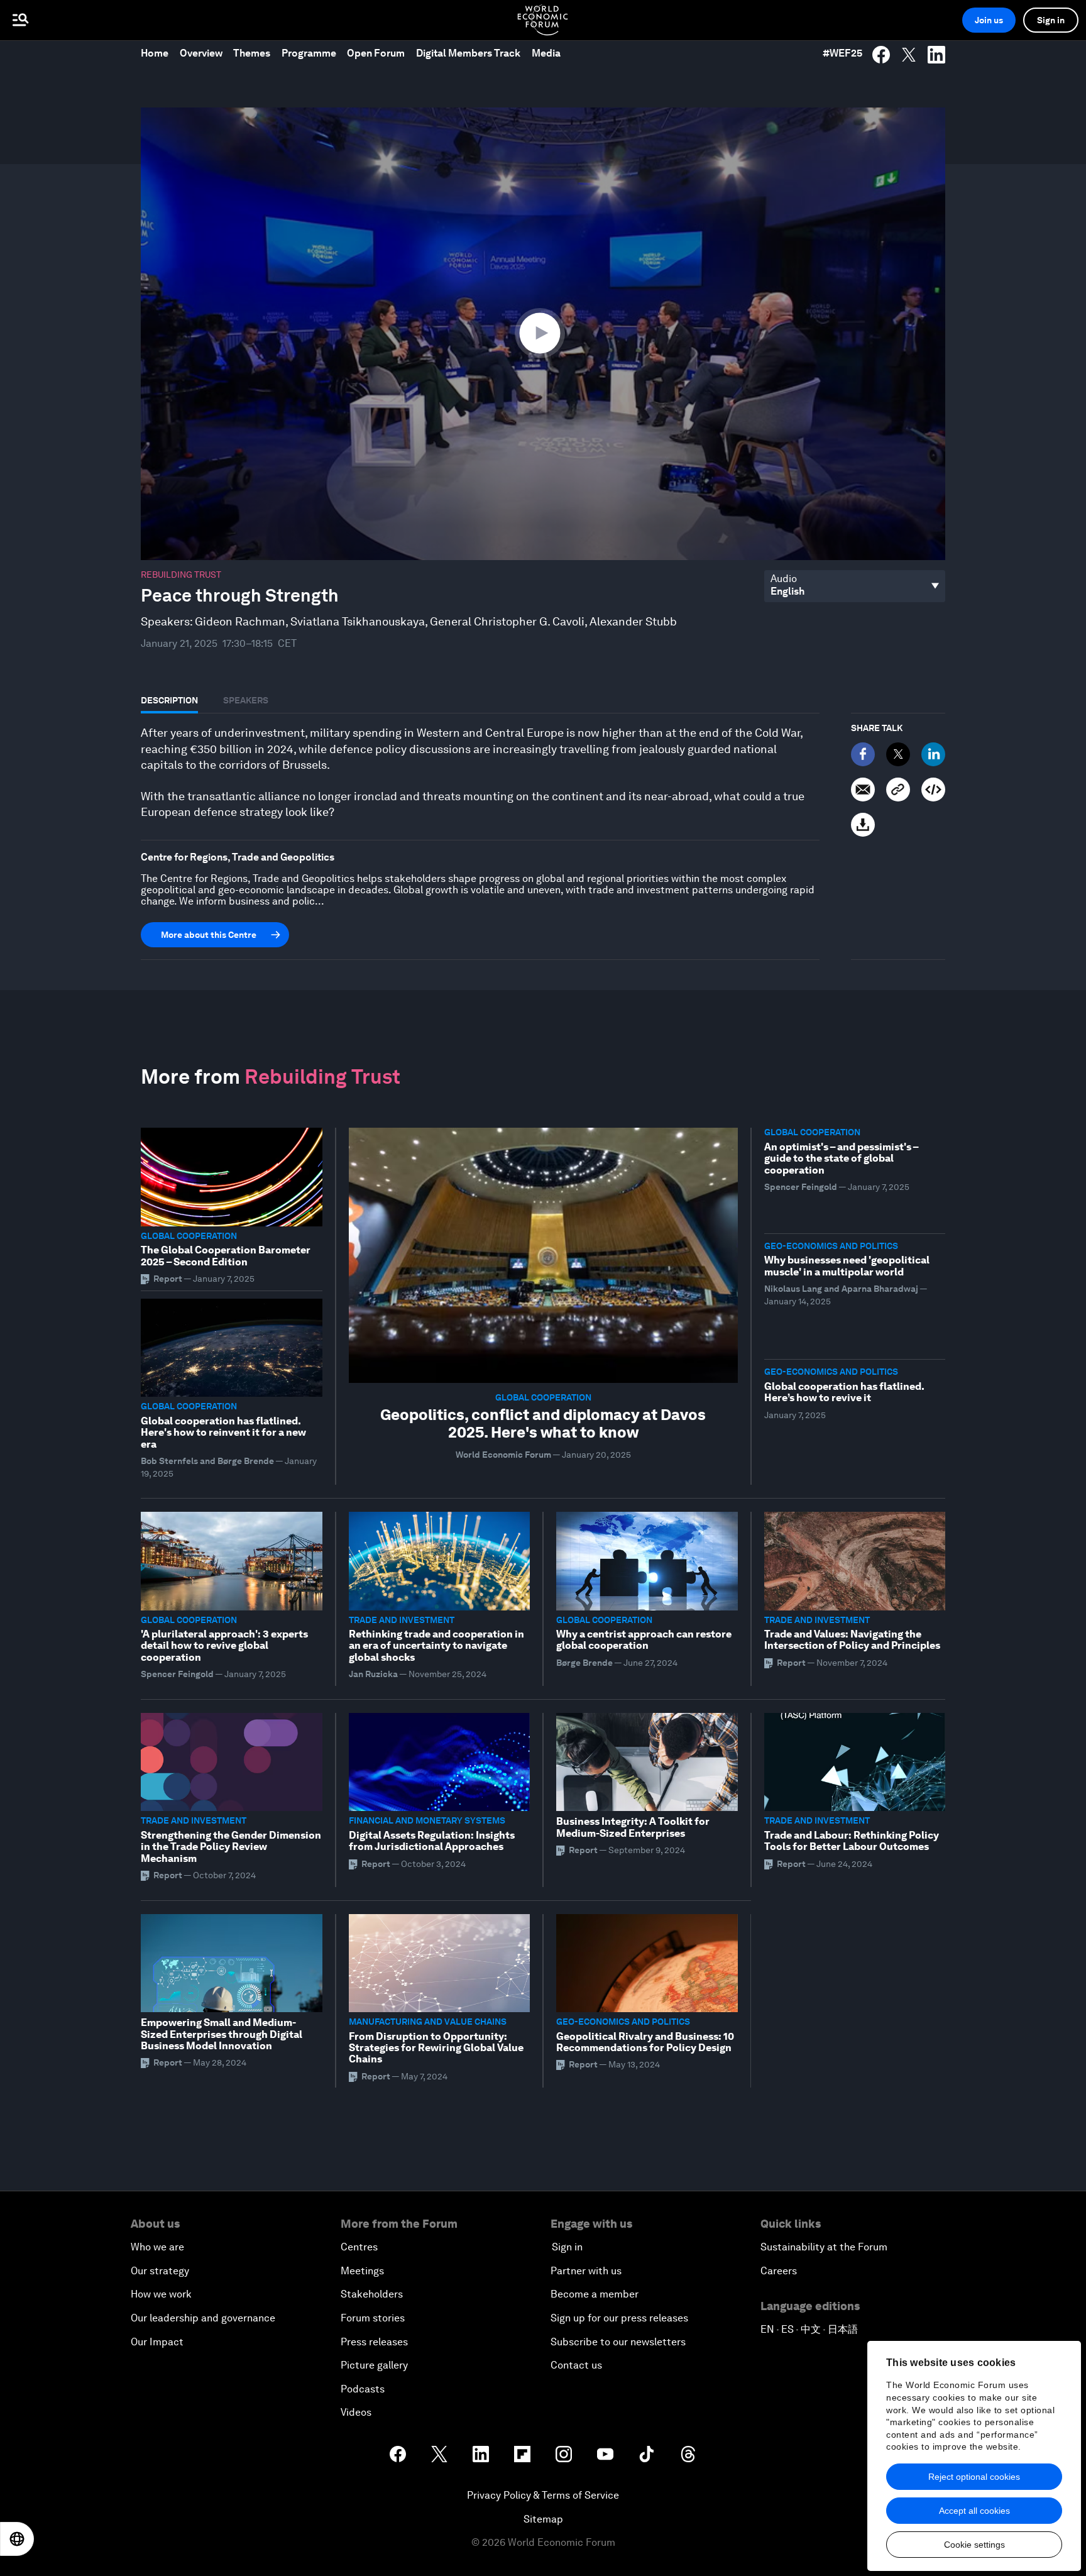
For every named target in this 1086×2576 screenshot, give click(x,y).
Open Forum (376, 53)
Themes (252, 53)
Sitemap (543, 2519)
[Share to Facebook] (881, 55)
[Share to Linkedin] (936, 55)
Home (155, 53)
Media (546, 53)
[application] (543, 334)
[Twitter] (898, 754)
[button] (543, 333)
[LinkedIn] (933, 754)
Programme (309, 53)
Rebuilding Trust (181, 575)
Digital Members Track (468, 53)
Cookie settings (974, 2545)
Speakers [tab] (246, 700)
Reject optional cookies (974, 2477)
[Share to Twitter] (909, 55)
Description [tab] (169, 700)
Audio (784, 579)
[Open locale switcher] (17, 2539)
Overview (201, 53)
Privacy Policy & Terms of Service (543, 2495)
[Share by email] (863, 790)
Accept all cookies (974, 2511)
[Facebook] (863, 754)
